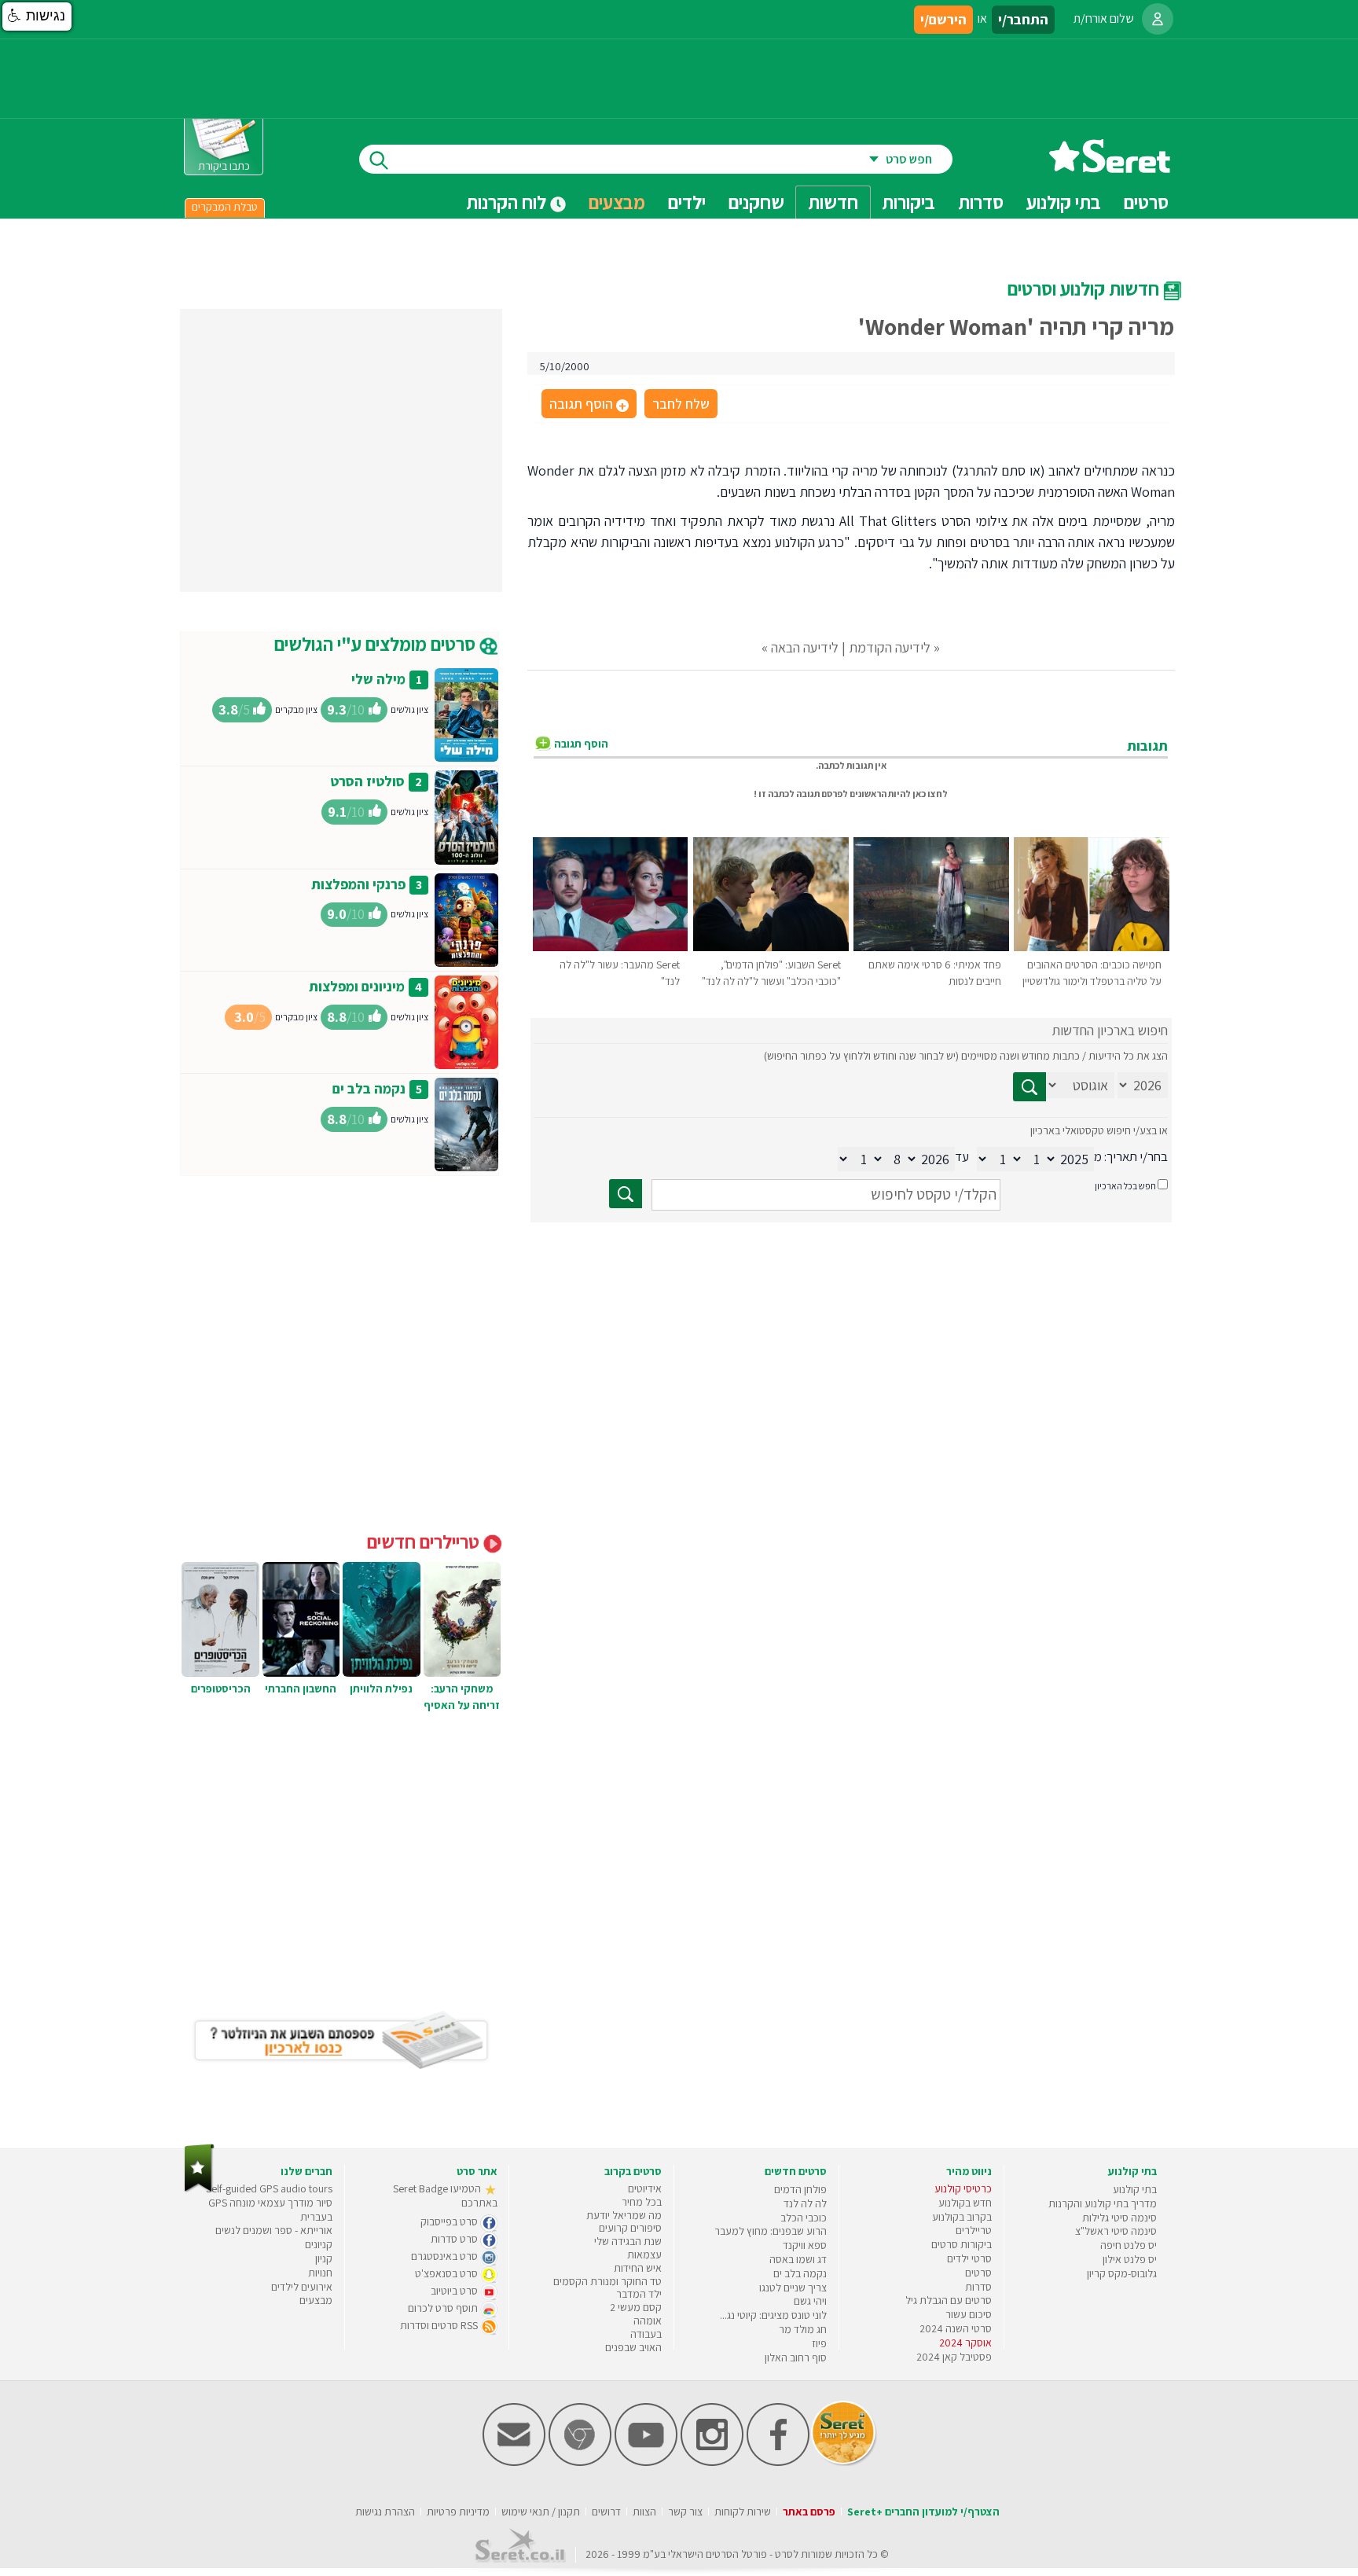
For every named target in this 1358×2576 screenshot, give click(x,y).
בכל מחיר (642, 2202)
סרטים (978, 2273)
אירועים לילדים (302, 2287)
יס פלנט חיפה (1129, 2245)
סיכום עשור (969, 2314)
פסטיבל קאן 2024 (954, 2357)
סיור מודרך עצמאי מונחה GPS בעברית (270, 2210)
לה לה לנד (805, 2203)
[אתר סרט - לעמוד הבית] (199, 2189)
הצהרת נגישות (385, 2512)
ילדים (687, 202)
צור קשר (685, 2512)
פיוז (819, 2343)
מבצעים (617, 202)
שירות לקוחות (743, 2512)
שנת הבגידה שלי (628, 2241)
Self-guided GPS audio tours (269, 2188)
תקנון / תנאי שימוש (541, 2512)
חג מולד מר (803, 2329)
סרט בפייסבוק (450, 2221)
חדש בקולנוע (965, 2203)
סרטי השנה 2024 (956, 2328)
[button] (37, 17)
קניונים (319, 2244)
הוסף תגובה (588, 405)
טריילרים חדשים (425, 1542)
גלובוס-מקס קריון (1122, 2273)
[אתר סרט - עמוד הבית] (1110, 167)
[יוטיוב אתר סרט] (646, 2462)
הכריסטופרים (221, 1689)
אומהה (648, 2321)
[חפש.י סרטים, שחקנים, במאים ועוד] (376, 159)
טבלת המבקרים (225, 207)
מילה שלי (378, 679)
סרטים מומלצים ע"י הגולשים (377, 644)
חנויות (320, 2273)
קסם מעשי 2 (636, 2307)
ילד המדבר (639, 2294)
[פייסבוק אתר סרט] (778, 2462)
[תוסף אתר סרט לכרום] (580, 2462)
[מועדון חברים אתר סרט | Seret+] (514, 2462)
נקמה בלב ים (369, 1088)
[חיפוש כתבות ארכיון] (1030, 1087)
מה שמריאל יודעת (624, 2215)
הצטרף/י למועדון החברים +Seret (923, 2512)
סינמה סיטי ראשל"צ (1116, 2231)
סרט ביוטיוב (455, 2291)
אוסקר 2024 (965, 2343)
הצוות (644, 2512)
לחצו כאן (930, 794)
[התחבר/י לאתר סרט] (1158, 19)
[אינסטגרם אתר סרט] (712, 2462)
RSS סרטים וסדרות (440, 2325)
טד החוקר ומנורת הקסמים (607, 2281)
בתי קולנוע (1135, 2189)
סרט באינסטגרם (446, 2256)
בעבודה (646, 2334)
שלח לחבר (681, 404)
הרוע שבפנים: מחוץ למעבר (771, 2231)
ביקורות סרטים (962, 2244)
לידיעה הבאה (805, 647)
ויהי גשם (810, 2301)
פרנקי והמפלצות (358, 884)
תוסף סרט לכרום (444, 2308)
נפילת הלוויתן (381, 1689)
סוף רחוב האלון (796, 2357)
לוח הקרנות (508, 202)
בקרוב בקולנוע (962, 2217)
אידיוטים (645, 2188)
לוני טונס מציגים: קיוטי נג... (773, 2315)
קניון (324, 2258)
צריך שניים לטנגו (793, 2288)
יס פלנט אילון (1130, 2259)
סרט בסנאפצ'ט (448, 2273)
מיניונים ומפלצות (357, 986)
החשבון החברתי (301, 1689)
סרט (784, 2554)
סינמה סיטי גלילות (1119, 2218)
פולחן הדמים (800, 2189)
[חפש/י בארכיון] (626, 1194)
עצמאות (644, 2254)
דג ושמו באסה (798, 2259)
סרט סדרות (455, 2239)
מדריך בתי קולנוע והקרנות (1103, 2203)
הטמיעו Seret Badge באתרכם (445, 2196)
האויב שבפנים (633, 2347)
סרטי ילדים (969, 2258)
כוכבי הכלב (804, 2218)
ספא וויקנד (805, 2245)
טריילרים (974, 2230)
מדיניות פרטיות (458, 2512)
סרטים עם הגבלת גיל (949, 2300)
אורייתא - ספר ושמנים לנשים (274, 2230)
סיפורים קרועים (630, 2228)
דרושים (606, 2512)
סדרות (978, 2287)
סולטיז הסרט (367, 781)
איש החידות (638, 2268)
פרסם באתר (809, 2512)
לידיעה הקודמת (890, 647)
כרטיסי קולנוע (963, 2188)
